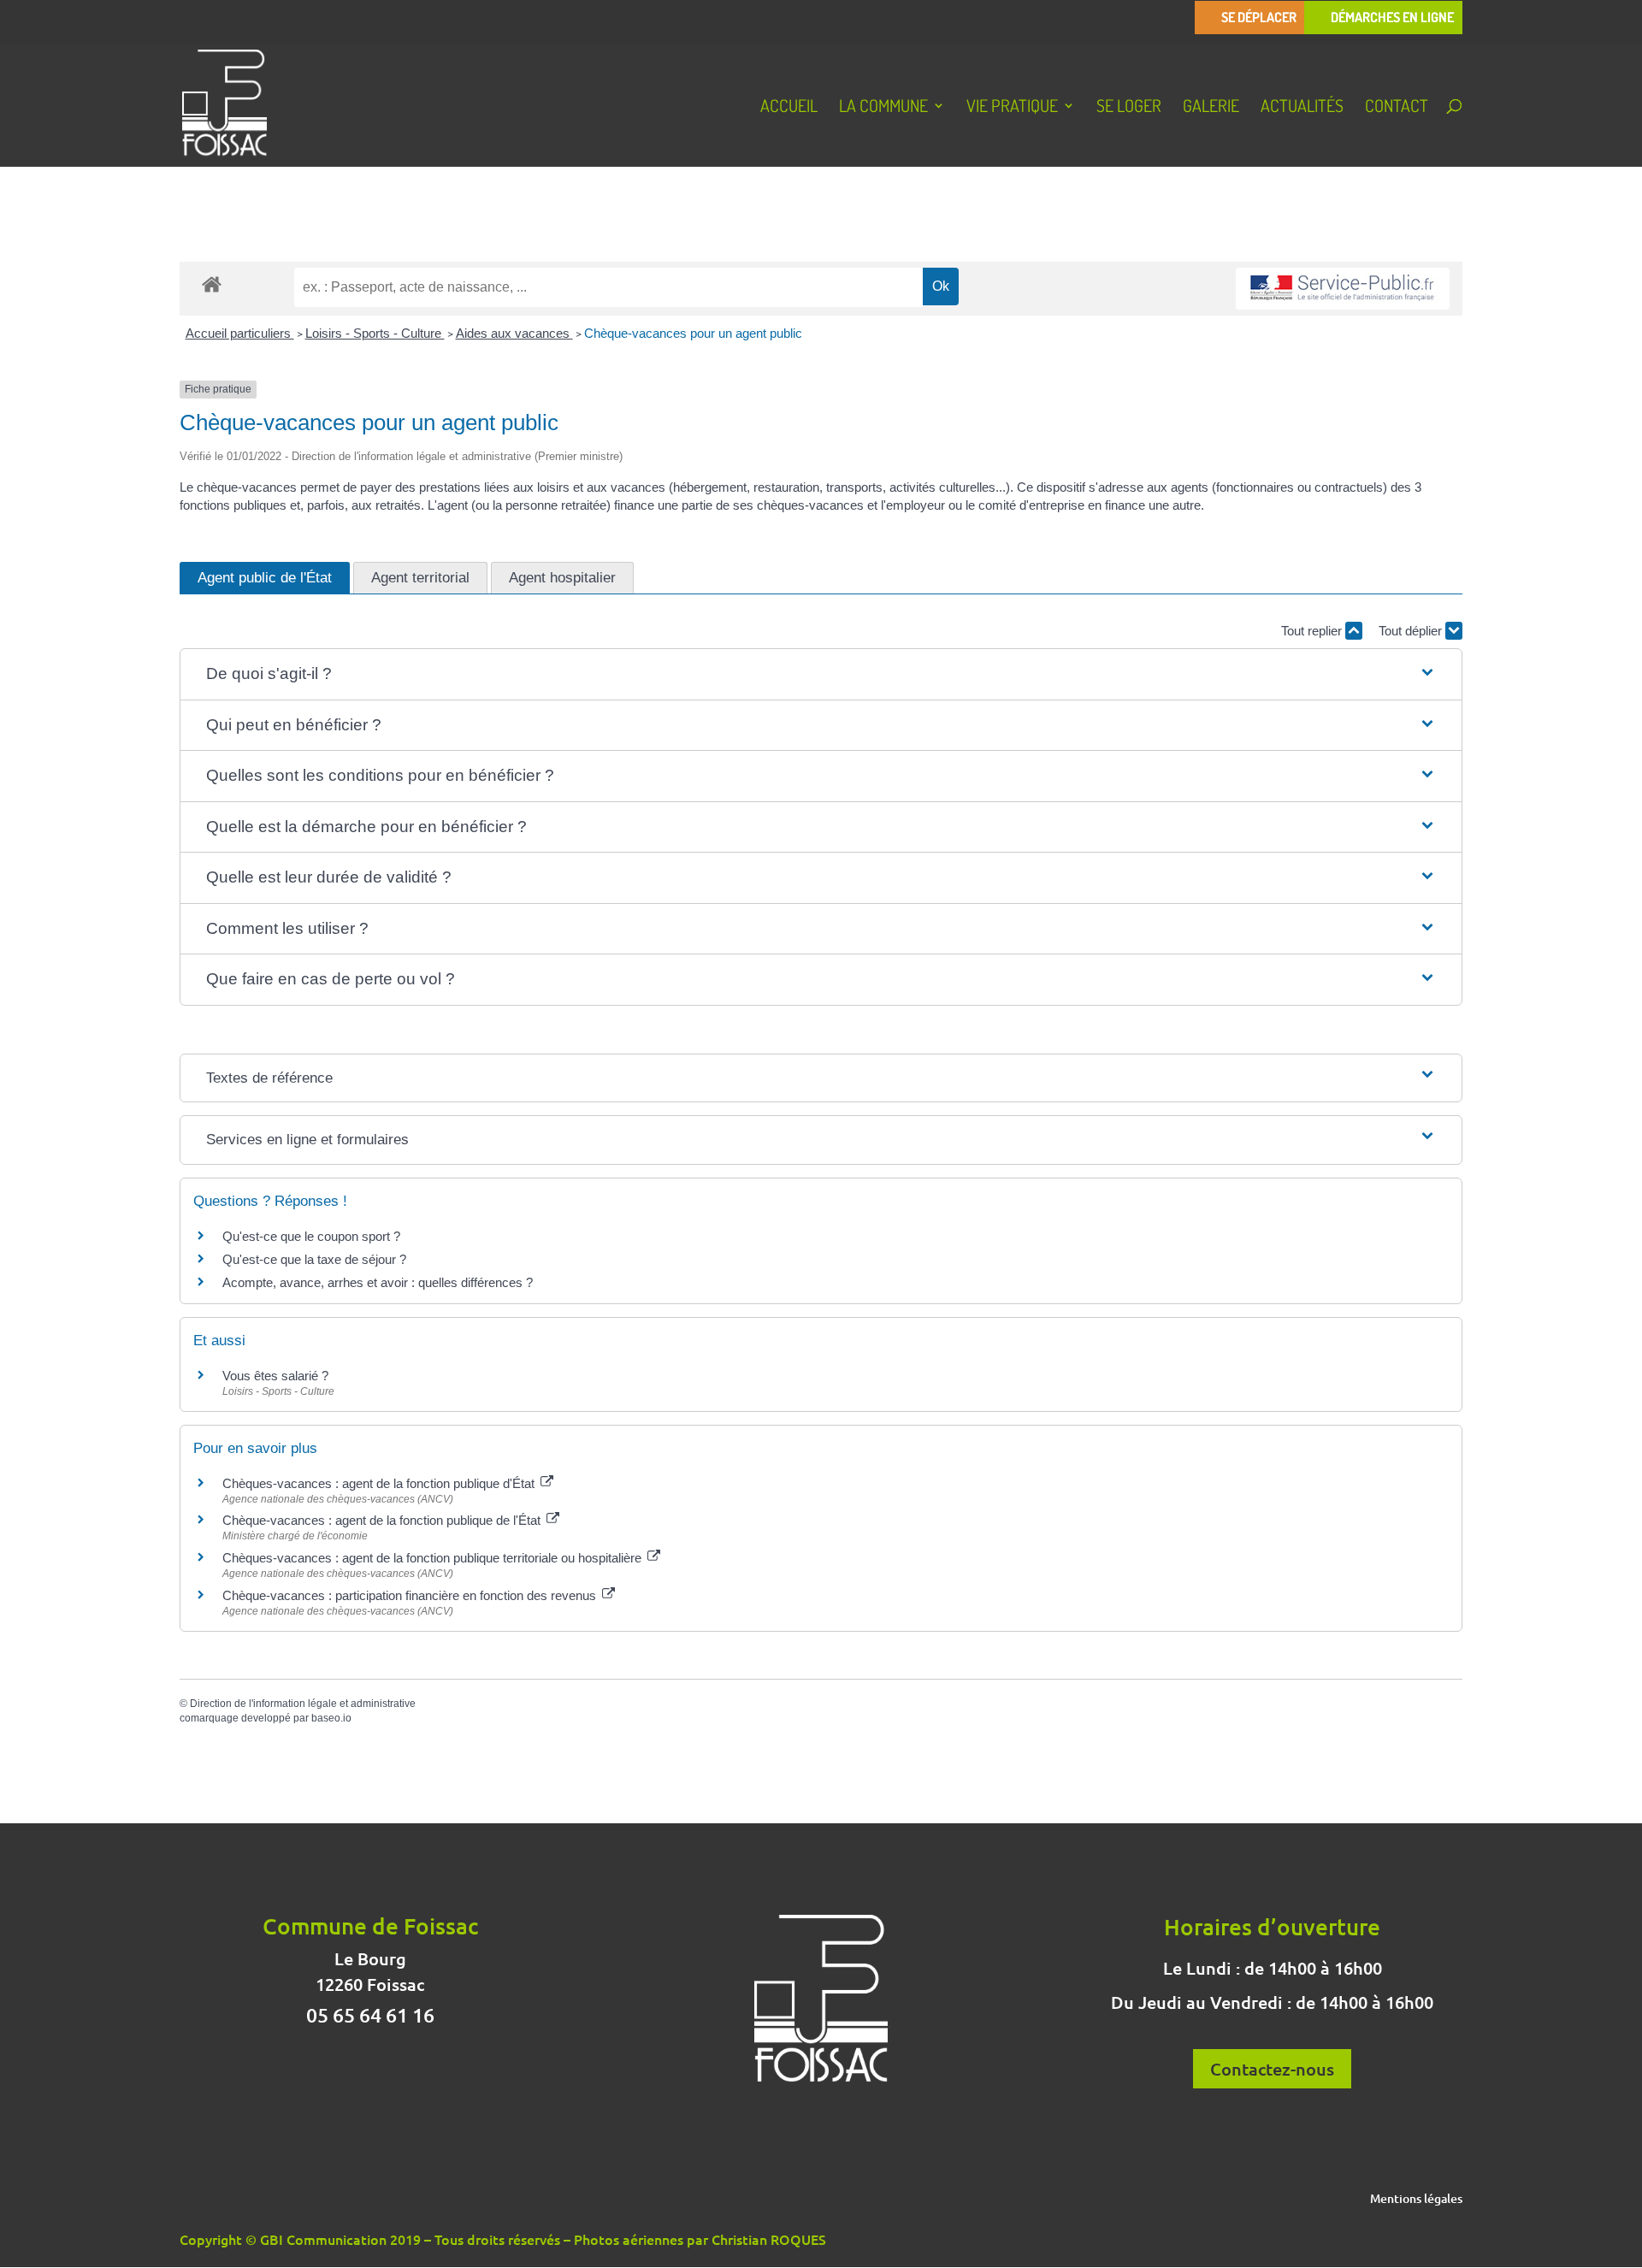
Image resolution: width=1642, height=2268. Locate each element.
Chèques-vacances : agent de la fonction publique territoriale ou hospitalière (434, 1558)
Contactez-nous (1272, 2069)
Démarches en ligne (1392, 18)
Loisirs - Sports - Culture (375, 333)
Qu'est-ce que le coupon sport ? (311, 1236)
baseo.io (331, 1718)
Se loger (1129, 108)
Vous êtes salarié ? (275, 1376)
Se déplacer (1259, 18)
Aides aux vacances (514, 333)
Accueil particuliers (240, 333)
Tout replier (1313, 631)
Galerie (1211, 108)
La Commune (883, 108)
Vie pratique (1012, 108)
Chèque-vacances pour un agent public (693, 333)
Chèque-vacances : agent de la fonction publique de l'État (383, 1520)
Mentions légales (1416, 2200)
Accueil (789, 108)
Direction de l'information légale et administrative (303, 1704)
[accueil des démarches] (212, 283)
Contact (1397, 108)
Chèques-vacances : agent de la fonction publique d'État (380, 1483)
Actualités (1302, 108)
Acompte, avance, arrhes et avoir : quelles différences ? (378, 1282)
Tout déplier (1412, 631)
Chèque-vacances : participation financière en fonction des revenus (411, 1595)
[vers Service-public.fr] (1343, 289)
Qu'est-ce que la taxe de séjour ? (314, 1259)
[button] (821, 674)
